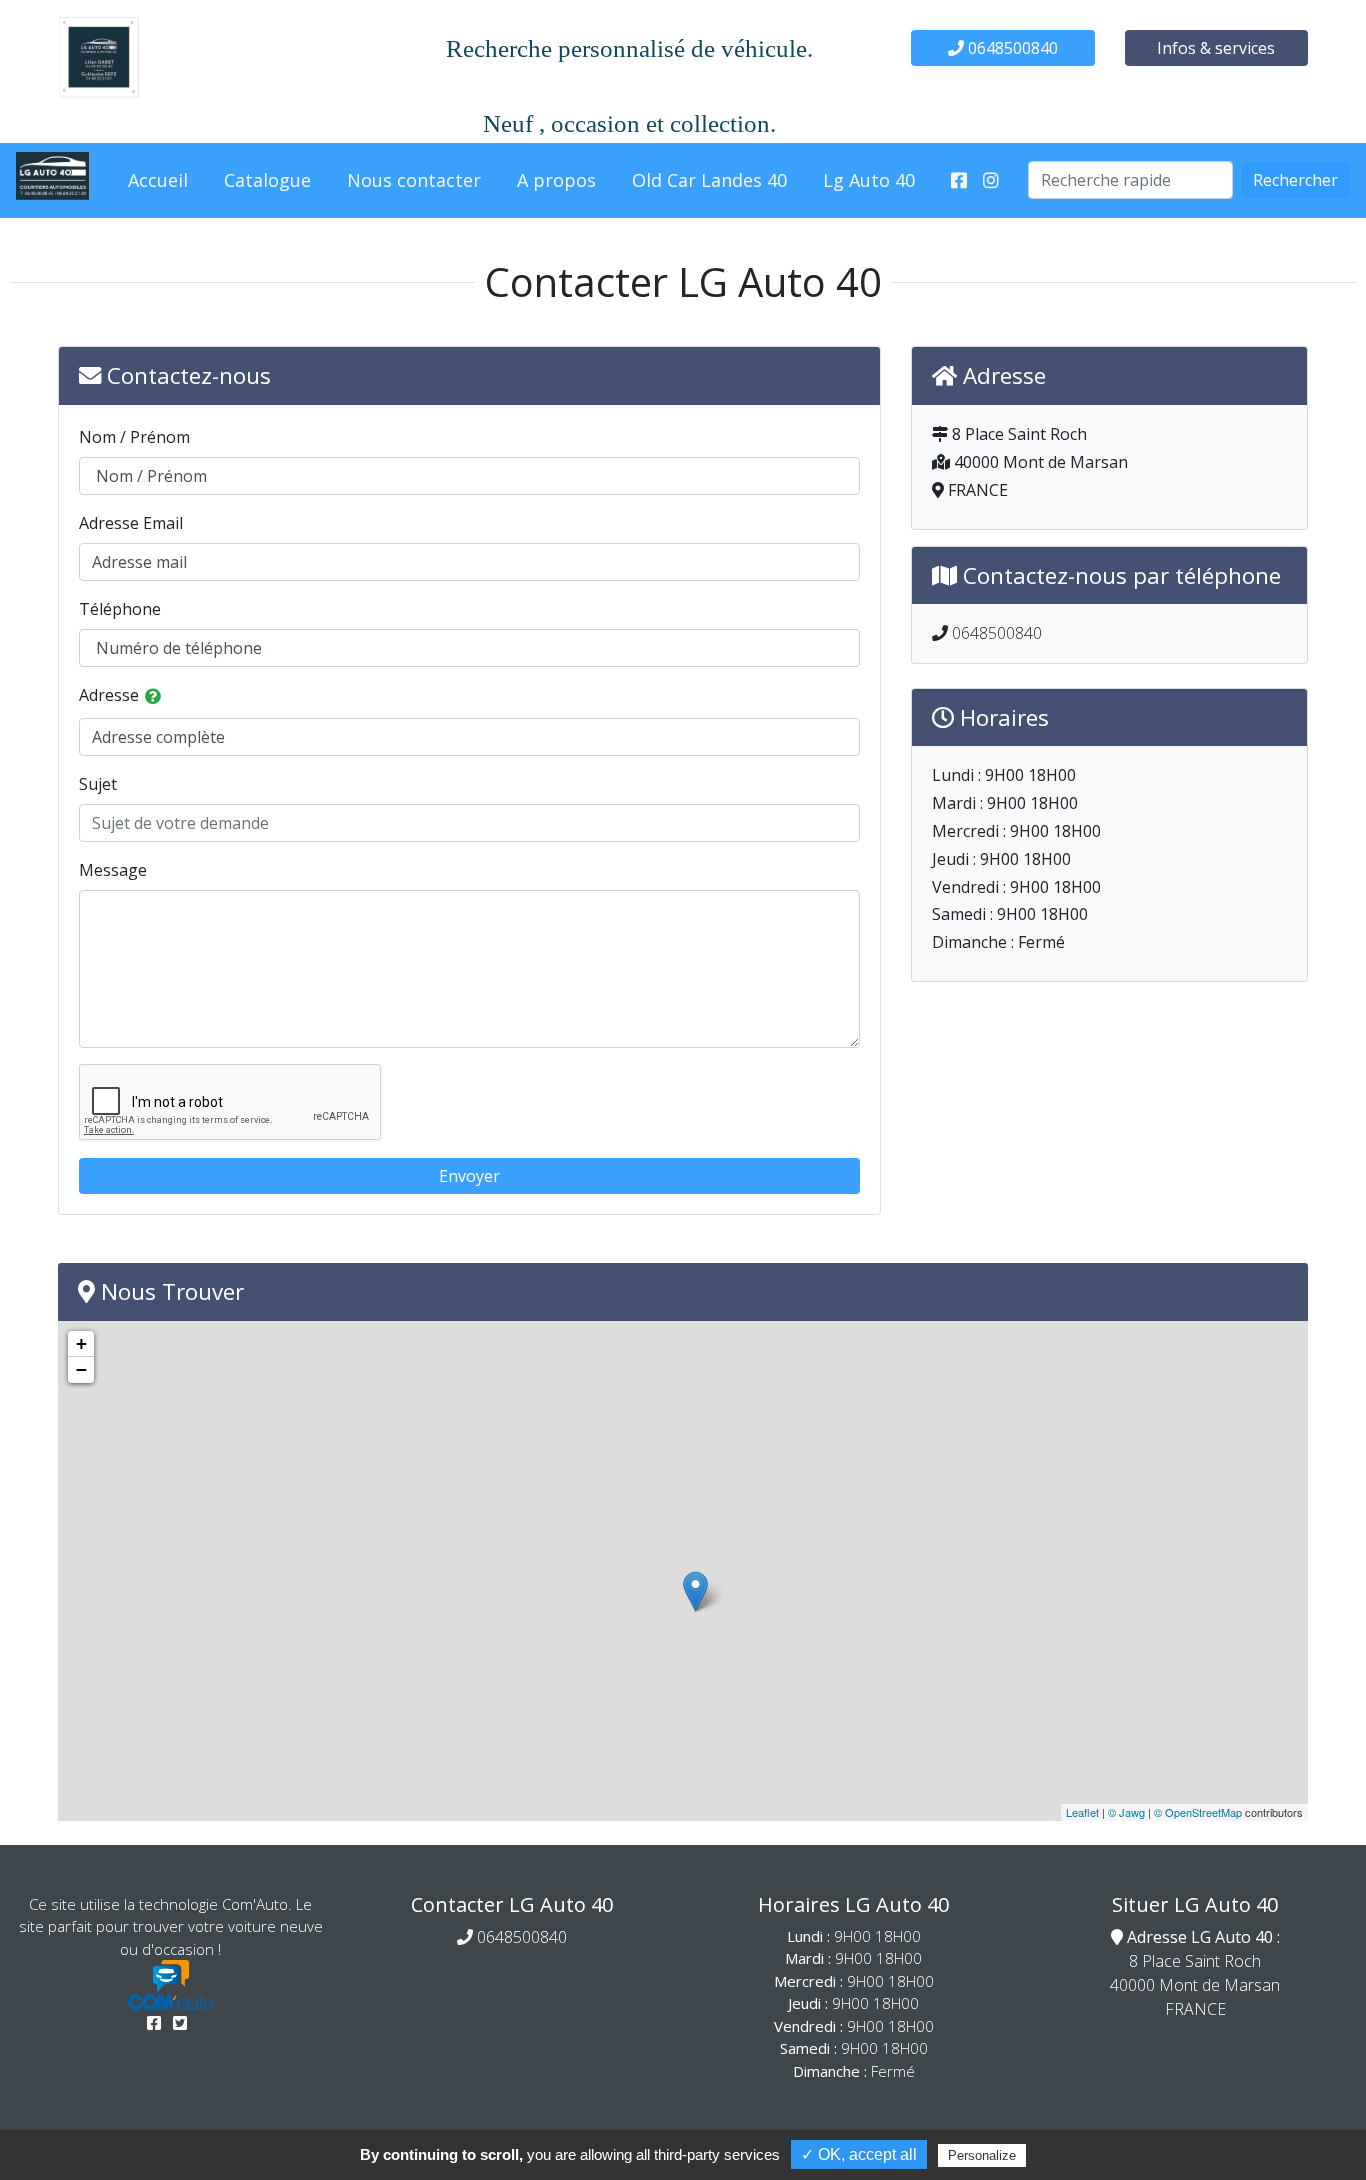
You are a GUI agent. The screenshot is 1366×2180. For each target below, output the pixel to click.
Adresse (109, 695)
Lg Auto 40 (869, 180)
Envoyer (469, 1176)
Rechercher (1295, 180)
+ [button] (81, 1343)
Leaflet (1082, 1812)
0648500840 (1011, 48)
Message (113, 870)
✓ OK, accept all (859, 2154)
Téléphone (120, 609)
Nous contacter (414, 180)
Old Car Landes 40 (709, 180)
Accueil (158, 180)
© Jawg (1126, 1812)
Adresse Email (131, 523)
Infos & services (1216, 48)
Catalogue (267, 180)
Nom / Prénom (134, 437)
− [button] (81, 1369)
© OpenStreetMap (1198, 1812)
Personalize (982, 2155)
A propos (556, 180)
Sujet (98, 784)
